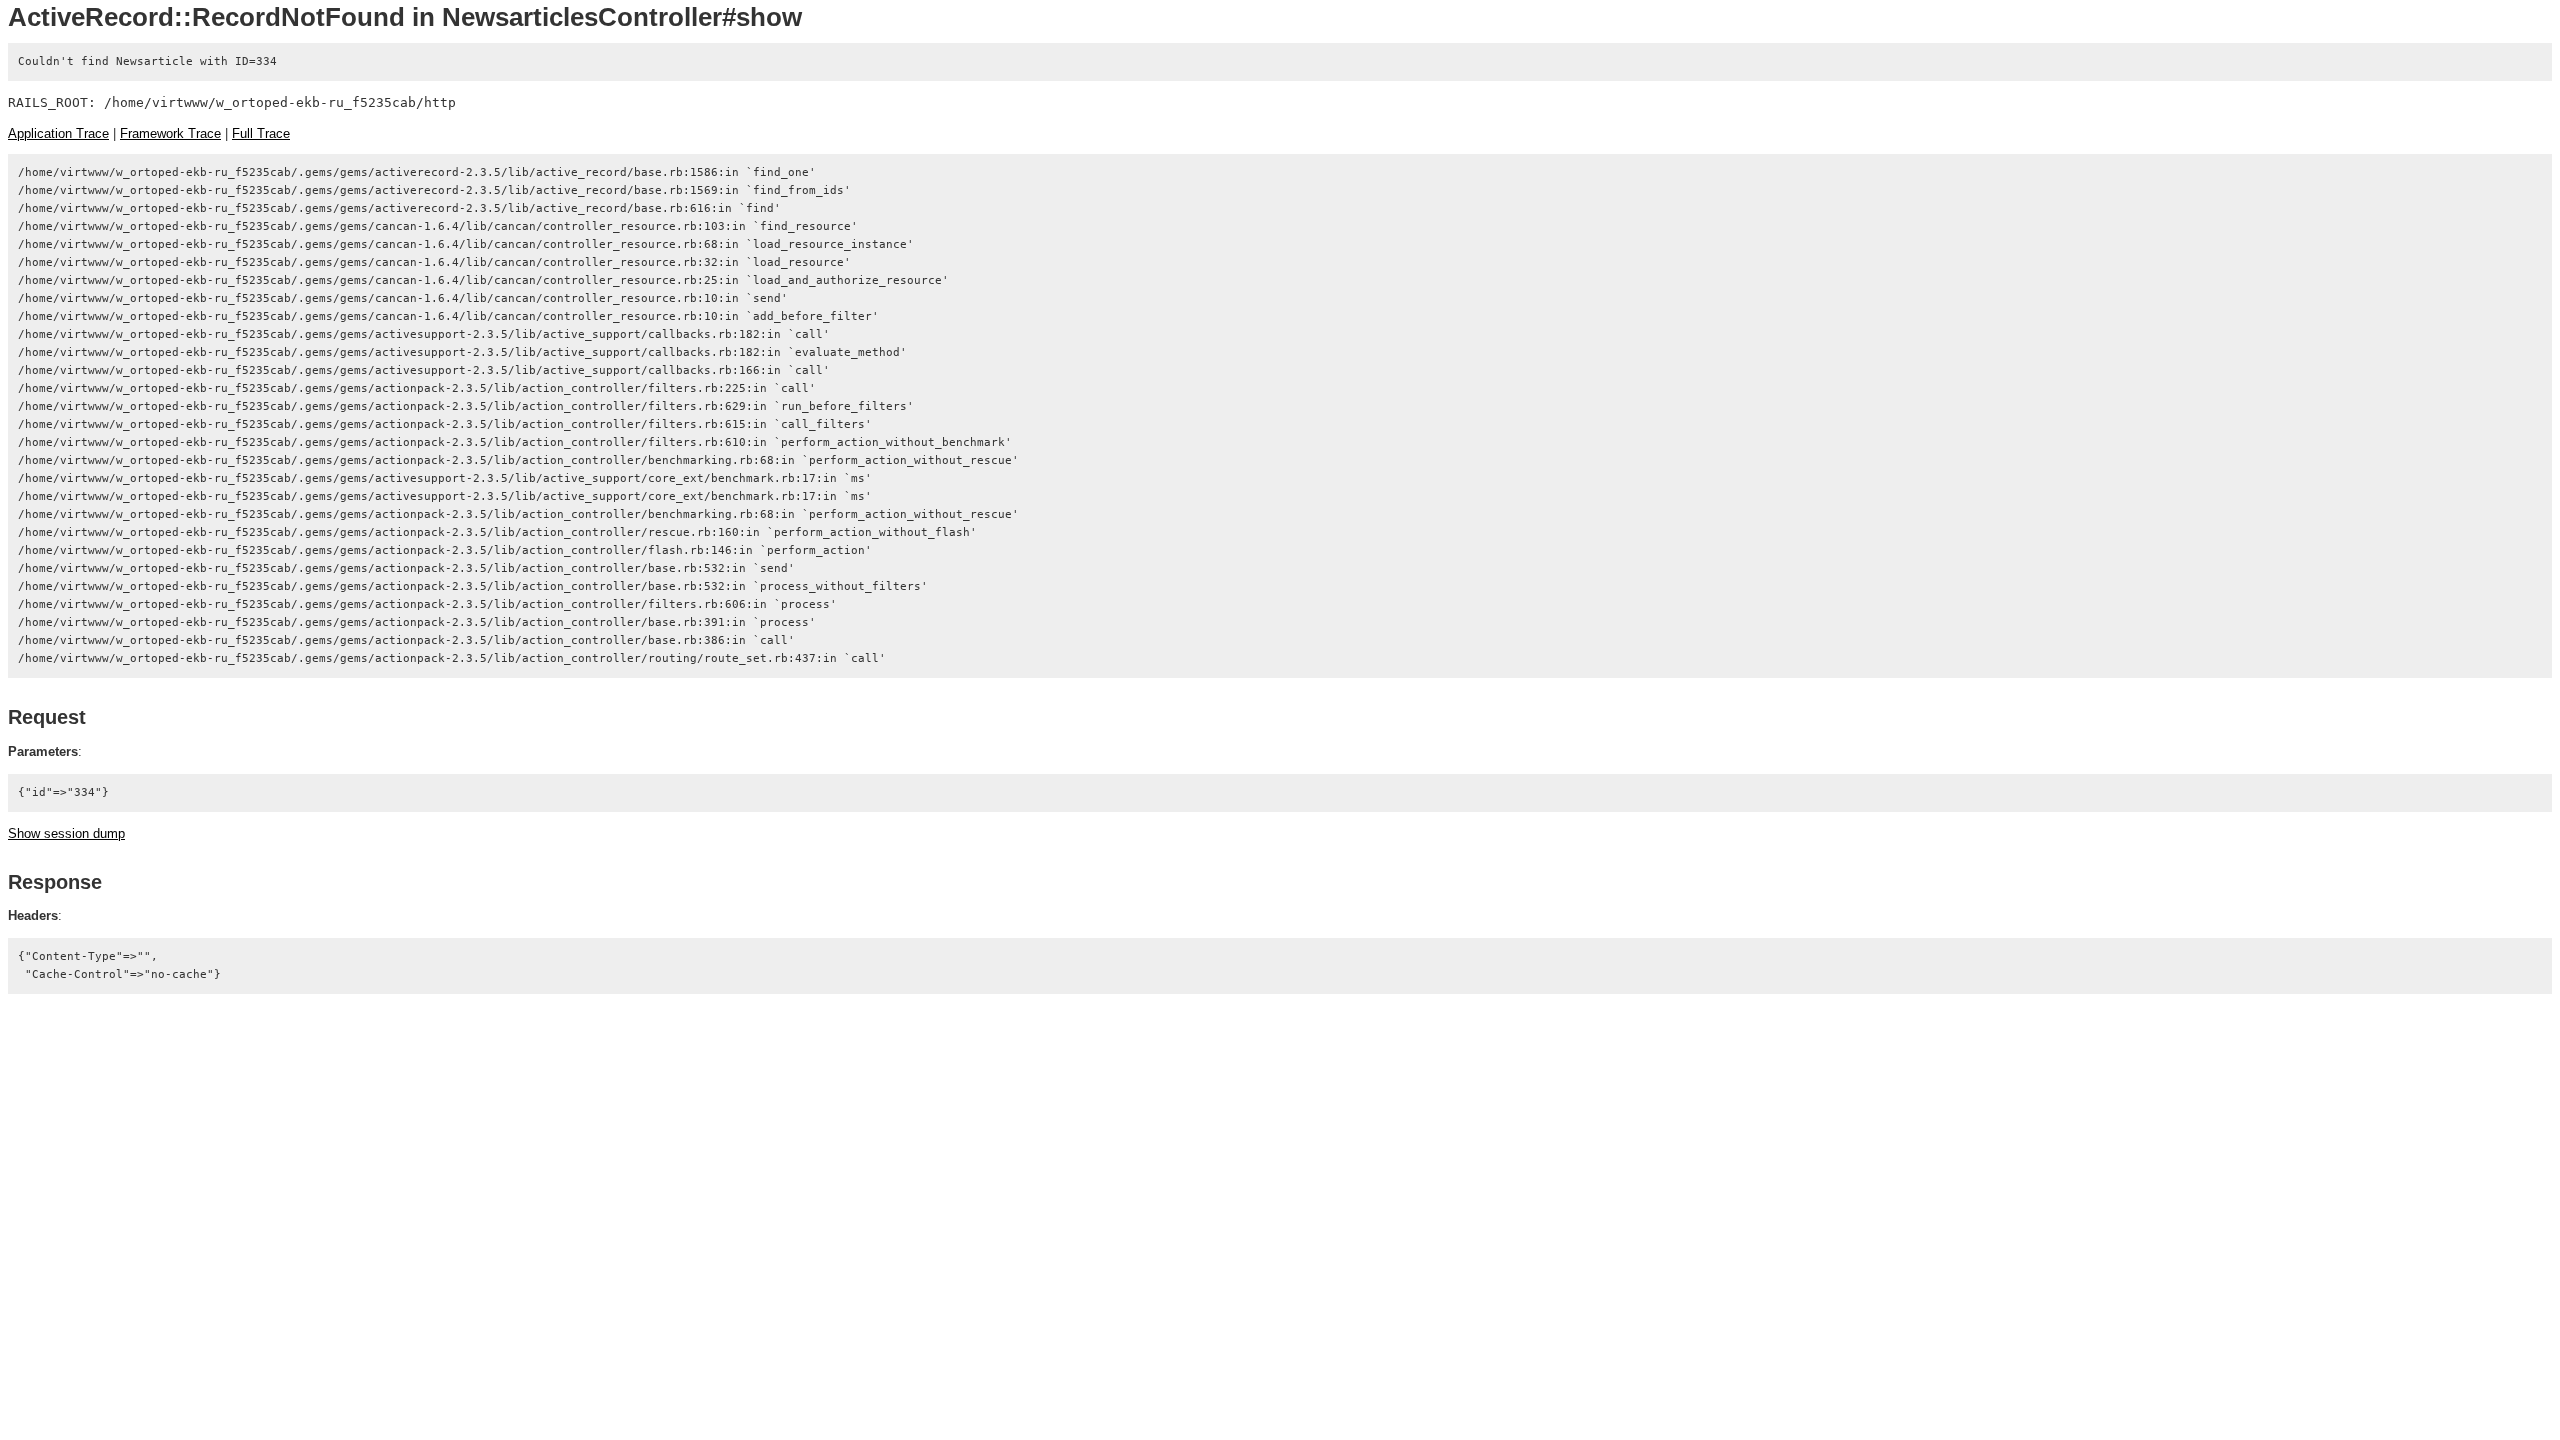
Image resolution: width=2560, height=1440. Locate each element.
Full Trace (261, 133)
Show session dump (66, 833)
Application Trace (58, 133)
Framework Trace (170, 133)
